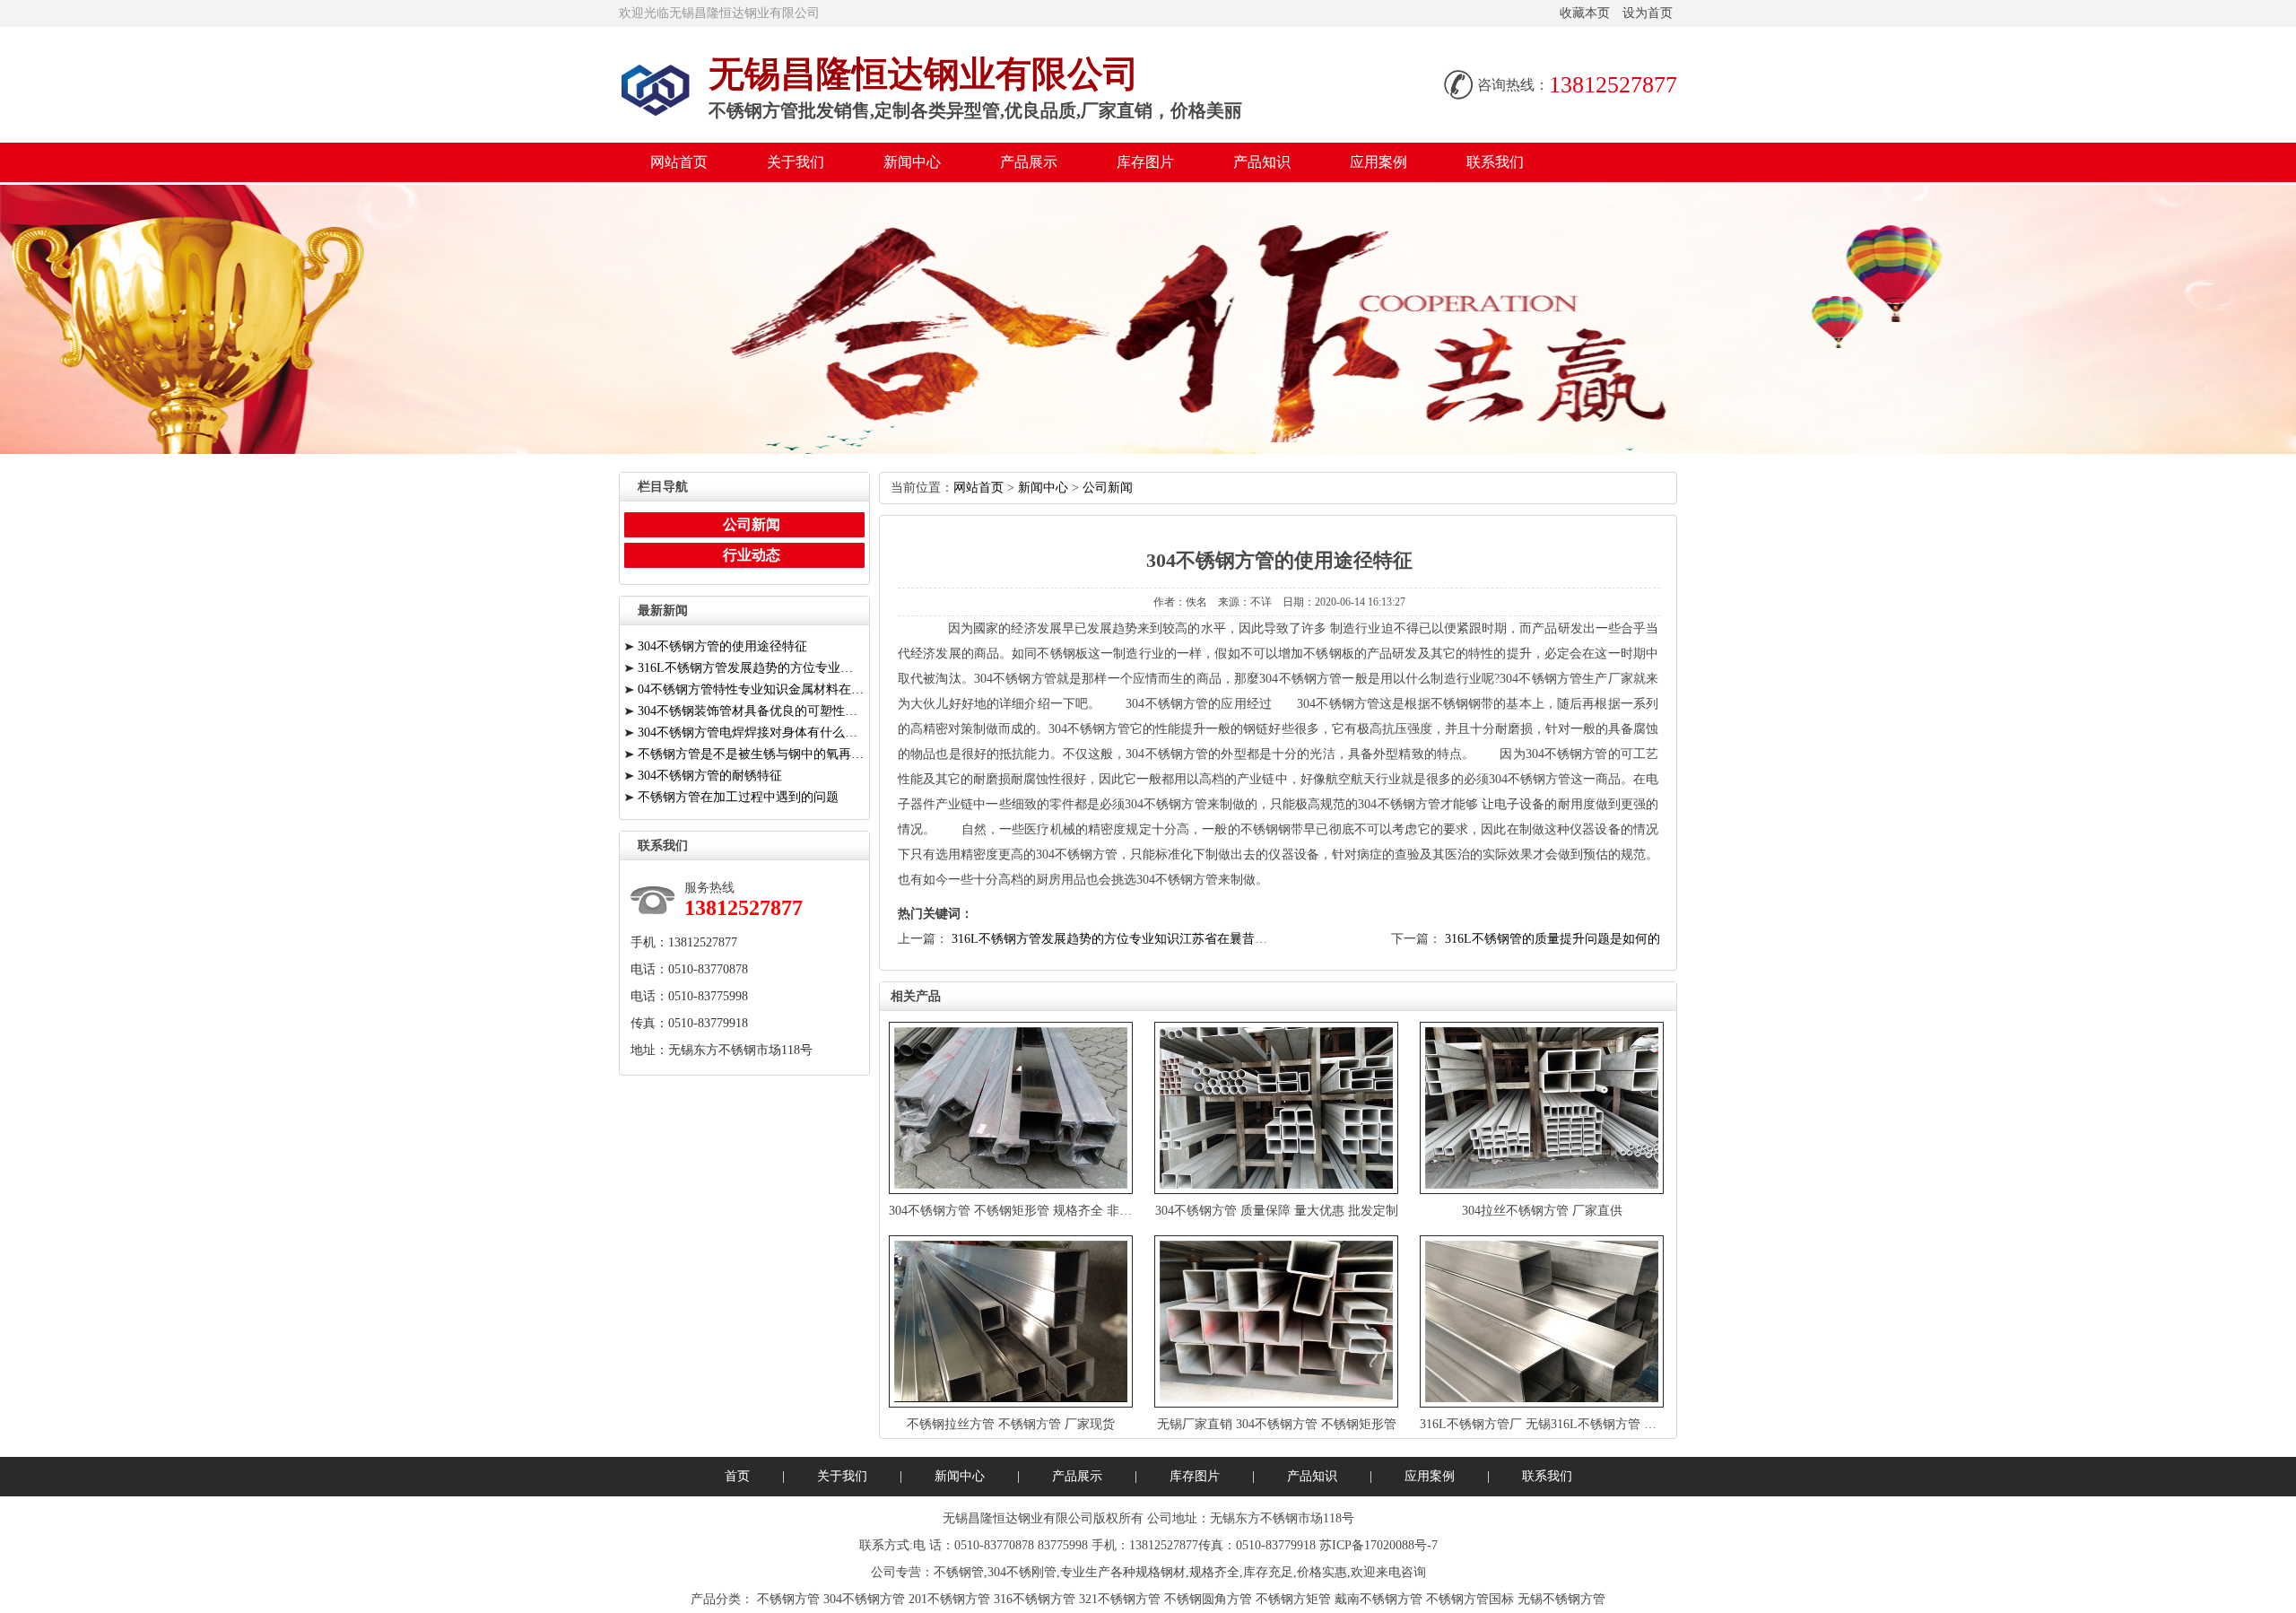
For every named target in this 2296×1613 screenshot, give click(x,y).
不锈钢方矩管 (1293, 1599)
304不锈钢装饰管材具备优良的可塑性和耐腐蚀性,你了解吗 (751, 711)
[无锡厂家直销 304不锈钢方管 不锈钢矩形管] (1278, 1321)
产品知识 (1262, 162)
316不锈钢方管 (1035, 1599)
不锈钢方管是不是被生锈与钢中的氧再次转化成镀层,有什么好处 (751, 754)
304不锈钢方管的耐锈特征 (710, 776)
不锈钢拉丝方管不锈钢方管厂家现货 (1011, 1424)
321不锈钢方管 (1120, 1599)
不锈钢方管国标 (1470, 1599)
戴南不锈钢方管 (1378, 1599)
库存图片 (1145, 162)
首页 (737, 1476)
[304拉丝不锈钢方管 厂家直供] (1544, 1108)
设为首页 (1648, 13)
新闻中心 (912, 162)
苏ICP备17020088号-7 (1378, 1545)
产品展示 (1029, 162)
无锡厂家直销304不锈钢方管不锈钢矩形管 (1277, 1424)
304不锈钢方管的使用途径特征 (722, 646)
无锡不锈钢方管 (1561, 1599)
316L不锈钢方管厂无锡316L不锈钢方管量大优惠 (1557, 1424)
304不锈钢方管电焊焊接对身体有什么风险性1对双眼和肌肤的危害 (751, 732)
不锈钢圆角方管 (1208, 1599)
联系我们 (1495, 162)
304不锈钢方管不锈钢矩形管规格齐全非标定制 (1023, 1211)
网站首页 (679, 162)
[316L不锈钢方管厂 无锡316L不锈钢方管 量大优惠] (1544, 1321)
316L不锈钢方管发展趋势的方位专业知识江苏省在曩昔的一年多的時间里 (1153, 939)
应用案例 (1378, 162)
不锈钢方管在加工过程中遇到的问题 (738, 797)
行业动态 (752, 555)
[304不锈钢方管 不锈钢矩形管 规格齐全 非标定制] (1013, 1108)
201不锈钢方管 (949, 1599)
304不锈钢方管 (864, 1599)
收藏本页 (1585, 13)
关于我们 (796, 162)
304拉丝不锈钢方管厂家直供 (1542, 1211)
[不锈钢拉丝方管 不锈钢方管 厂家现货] (1013, 1321)
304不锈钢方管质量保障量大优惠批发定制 (1277, 1211)
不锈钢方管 (788, 1599)
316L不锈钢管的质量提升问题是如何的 (1552, 939)
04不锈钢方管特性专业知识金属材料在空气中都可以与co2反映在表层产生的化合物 (751, 689)
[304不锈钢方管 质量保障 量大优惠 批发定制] (1278, 1108)
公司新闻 (1108, 488)
